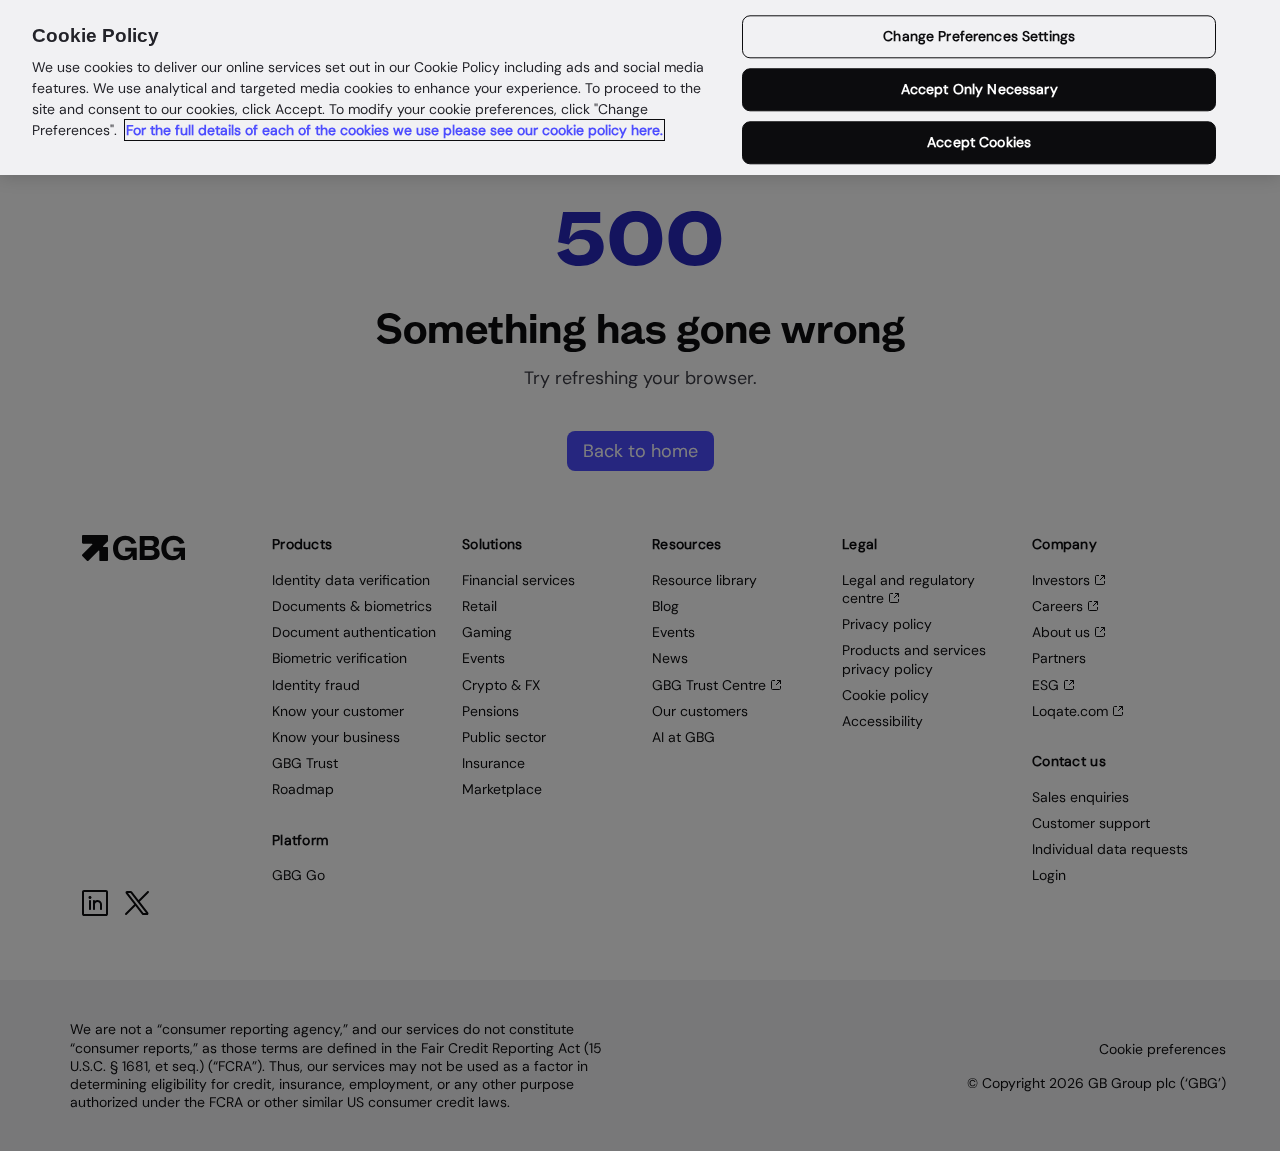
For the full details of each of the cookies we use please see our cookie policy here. (394, 130)
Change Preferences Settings (979, 37)
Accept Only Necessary (979, 90)
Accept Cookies (979, 142)
